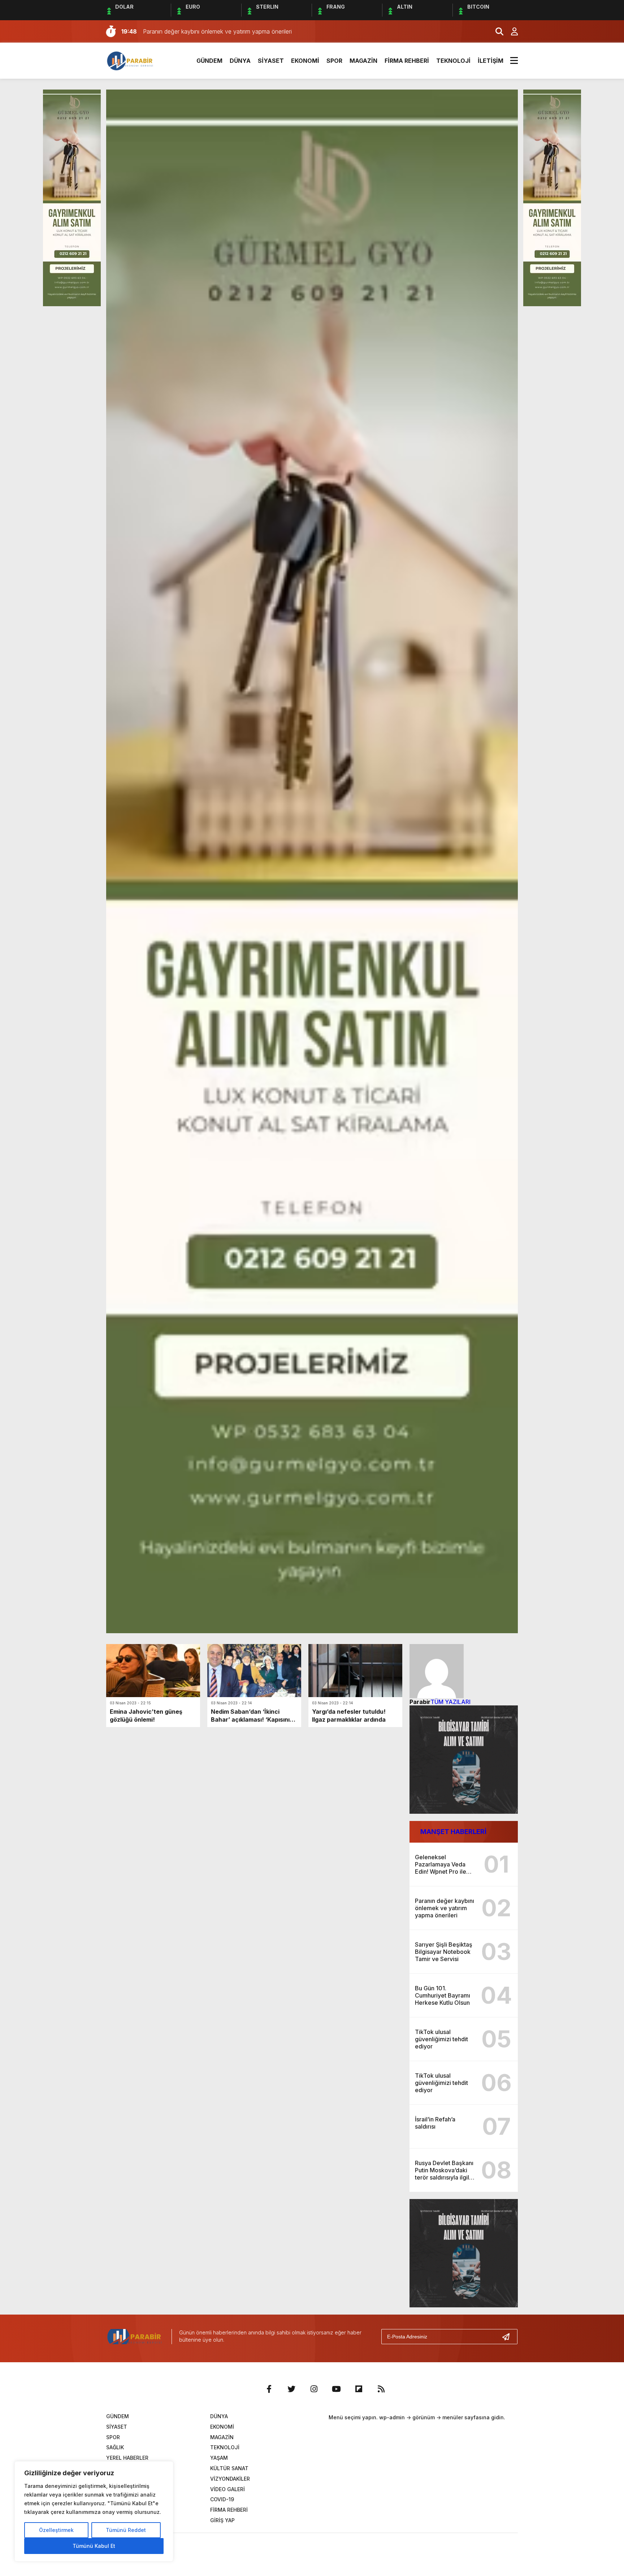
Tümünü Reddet (126, 2530)
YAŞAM (219, 2458)
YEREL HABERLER (127, 2458)
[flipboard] (359, 2389)
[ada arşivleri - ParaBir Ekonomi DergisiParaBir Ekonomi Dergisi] (131, 60)
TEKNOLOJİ (453, 61)
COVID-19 (222, 2499)
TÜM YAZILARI (450, 1702)
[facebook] (269, 2389)
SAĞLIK (115, 2447)
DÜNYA (240, 61)
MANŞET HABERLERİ (453, 1832)
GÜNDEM (209, 61)
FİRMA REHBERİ (407, 61)
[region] (94, 2511)
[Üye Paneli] (511, 31)
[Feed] (381, 2389)
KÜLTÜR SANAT (229, 2468)
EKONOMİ (305, 61)
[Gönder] (509, 2337)
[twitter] (291, 2389)
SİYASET (271, 61)
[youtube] (336, 2389)
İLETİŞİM (491, 61)
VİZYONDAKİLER (230, 2479)
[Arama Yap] (496, 31)
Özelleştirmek (56, 2530)
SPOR (334, 61)
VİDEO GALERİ (227, 2489)
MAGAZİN (363, 61)
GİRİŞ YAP (222, 2520)
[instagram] (314, 2389)
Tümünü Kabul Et (94, 2546)
